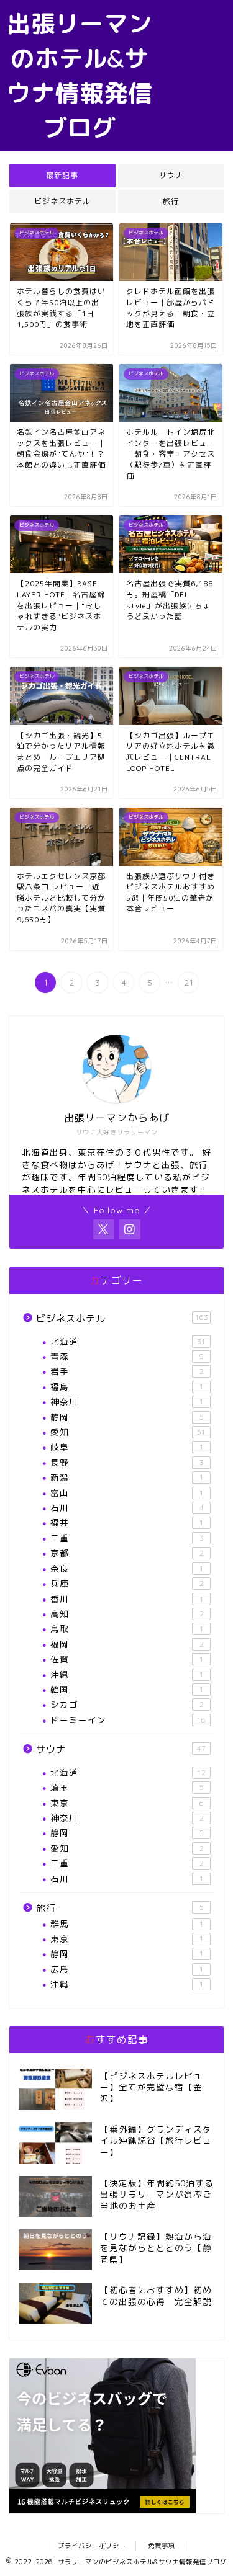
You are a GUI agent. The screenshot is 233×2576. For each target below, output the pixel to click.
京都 (127, 1553)
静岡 (127, 1417)
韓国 (127, 1689)
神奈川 (127, 1402)
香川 (127, 1599)
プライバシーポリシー (92, 2546)
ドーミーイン (128, 1720)
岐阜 (127, 1447)
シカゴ (127, 1704)
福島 (127, 1387)
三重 (127, 1538)
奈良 (127, 1568)
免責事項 (162, 2546)
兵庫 (127, 1583)
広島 (127, 1969)
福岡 (127, 1644)
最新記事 (62, 175)
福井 (127, 1522)
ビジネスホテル (62, 201)
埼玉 (127, 1787)
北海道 (128, 1341)
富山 (127, 1493)
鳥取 (127, 1629)
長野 (127, 1462)
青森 (127, 1356)
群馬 (127, 1924)
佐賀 (127, 1659)
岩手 (127, 1371)
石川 (127, 1508)
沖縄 (127, 1674)
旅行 (171, 201)
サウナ (171, 175)
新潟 (127, 1477)
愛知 (128, 1432)
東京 (127, 1803)
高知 (127, 1614)
